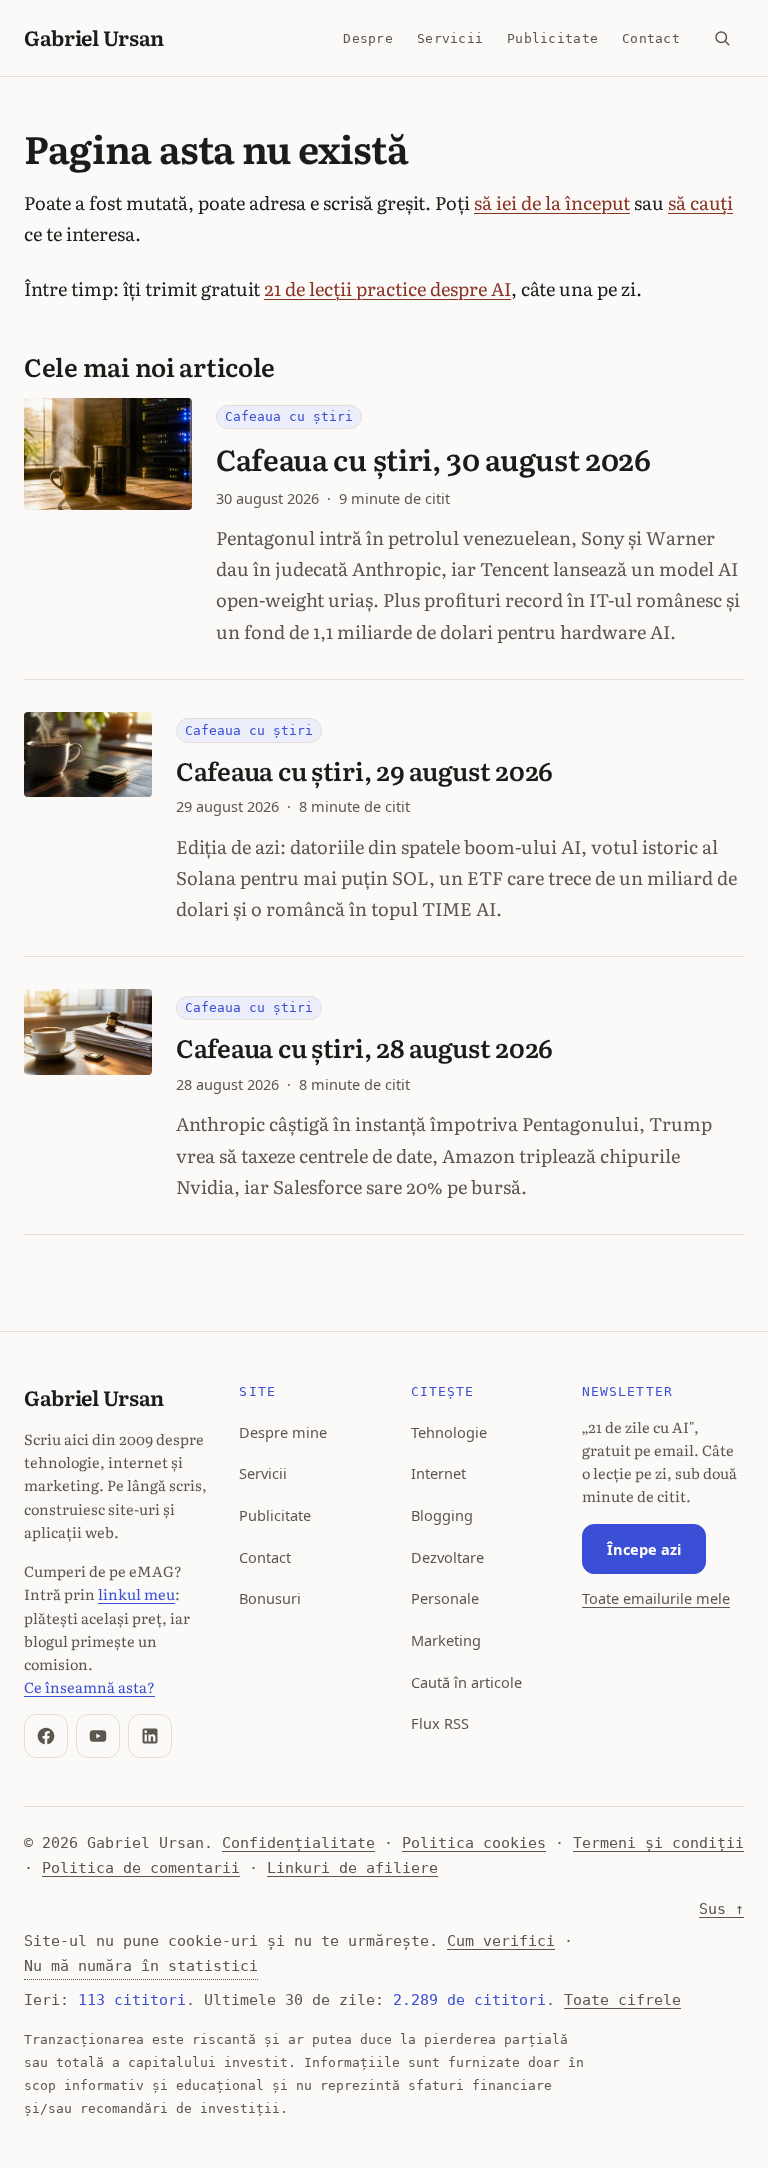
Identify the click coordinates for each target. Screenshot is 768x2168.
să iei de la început (552, 202)
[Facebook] (46, 1736)
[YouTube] (98, 1736)
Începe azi (644, 1549)
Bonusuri (270, 1598)
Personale (445, 1598)
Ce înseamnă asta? (89, 1686)
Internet (438, 1473)
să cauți (700, 202)
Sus (721, 1909)
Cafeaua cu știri (289, 416)
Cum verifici (501, 1941)
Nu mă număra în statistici (141, 1966)
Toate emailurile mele (656, 1598)
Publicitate (552, 38)
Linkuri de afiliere (352, 1868)
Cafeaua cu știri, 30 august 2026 (433, 458)
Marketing (446, 1640)
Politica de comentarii (141, 1868)
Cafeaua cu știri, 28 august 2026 (364, 1047)
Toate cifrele (622, 2000)
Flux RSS (440, 1723)
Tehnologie (449, 1432)
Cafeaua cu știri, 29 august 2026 (364, 770)
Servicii (450, 38)
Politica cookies (474, 1843)
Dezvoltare (447, 1557)
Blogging (442, 1515)
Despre (368, 38)
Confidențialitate (298, 1843)
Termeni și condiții (658, 1843)
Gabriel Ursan (94, 37)
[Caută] (722, 38)
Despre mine (283, 1432)
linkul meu (136, 1593)
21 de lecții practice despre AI (387, 288)
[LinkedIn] (150, 1736)
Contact (651, 38)
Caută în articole (466, 1682)
